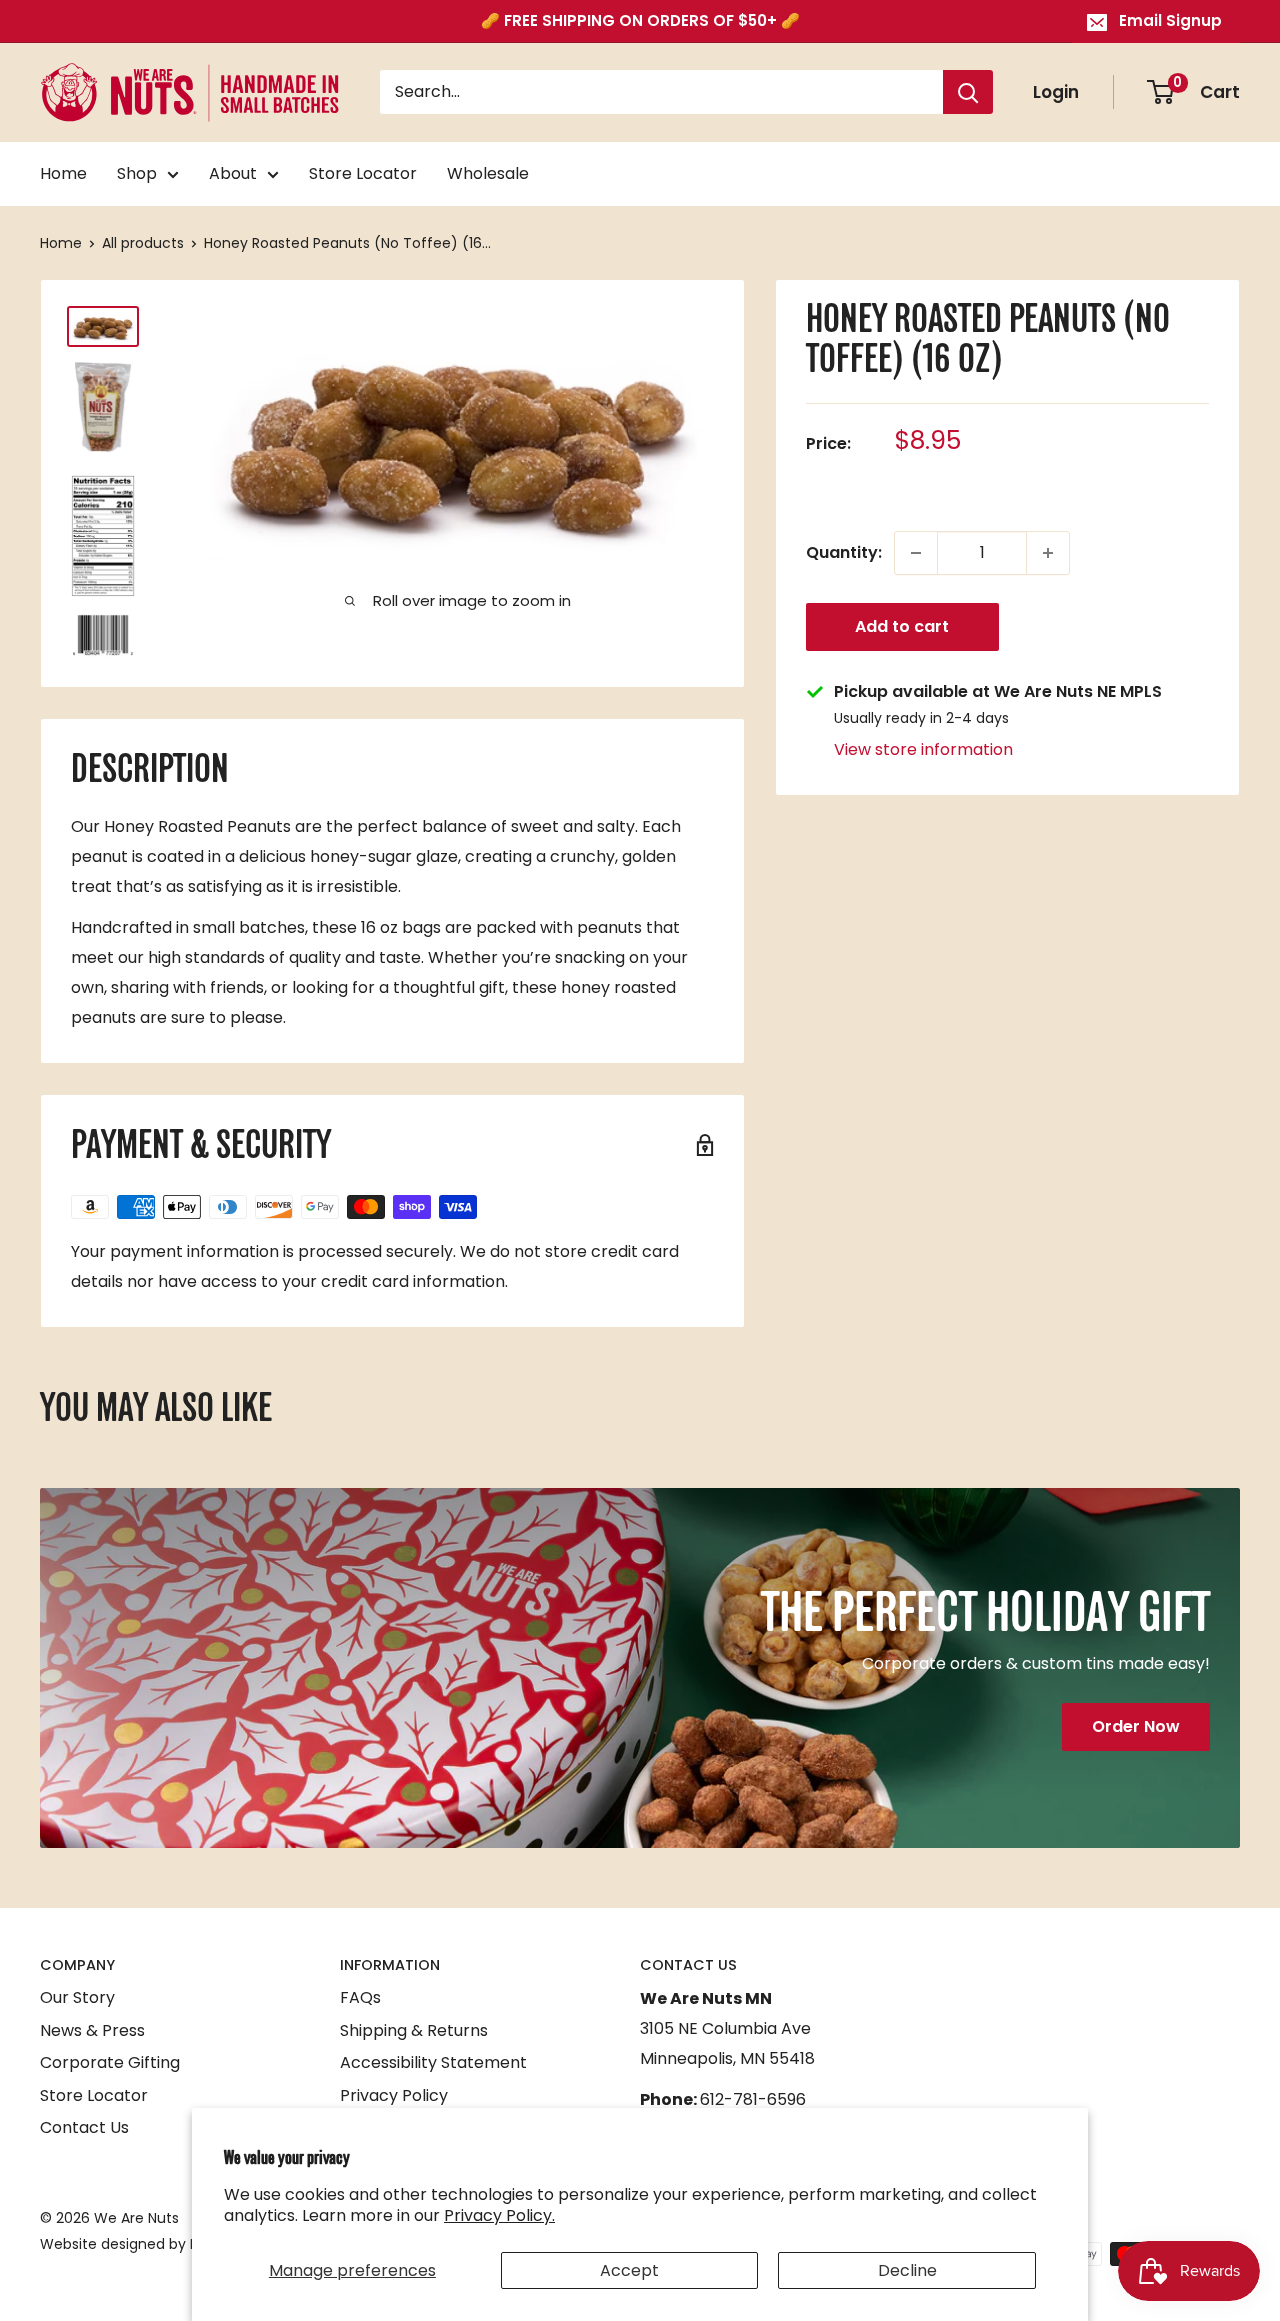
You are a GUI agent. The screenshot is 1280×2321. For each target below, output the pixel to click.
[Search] (968, 93)
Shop (137, 173)
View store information (923, 749)
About (233, 173)
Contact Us (84, 2127)
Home (63, 173)
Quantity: (844, 552)
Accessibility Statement (433, 2062)
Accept (629, 2270)
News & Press (92, 2030)
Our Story (77, 1997)
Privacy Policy (394, 2095)
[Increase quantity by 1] (1048, 553)
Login (1056, 92)
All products (143, 243)
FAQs (360, 1997)
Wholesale (488, 173)
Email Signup (1170, 20)
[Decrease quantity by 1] (916, 553)
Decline (907, 2270)
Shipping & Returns (414, 2030)
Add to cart (902, 626)
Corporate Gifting (110, 2062)
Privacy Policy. (499, 2215)
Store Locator (363, 173)
